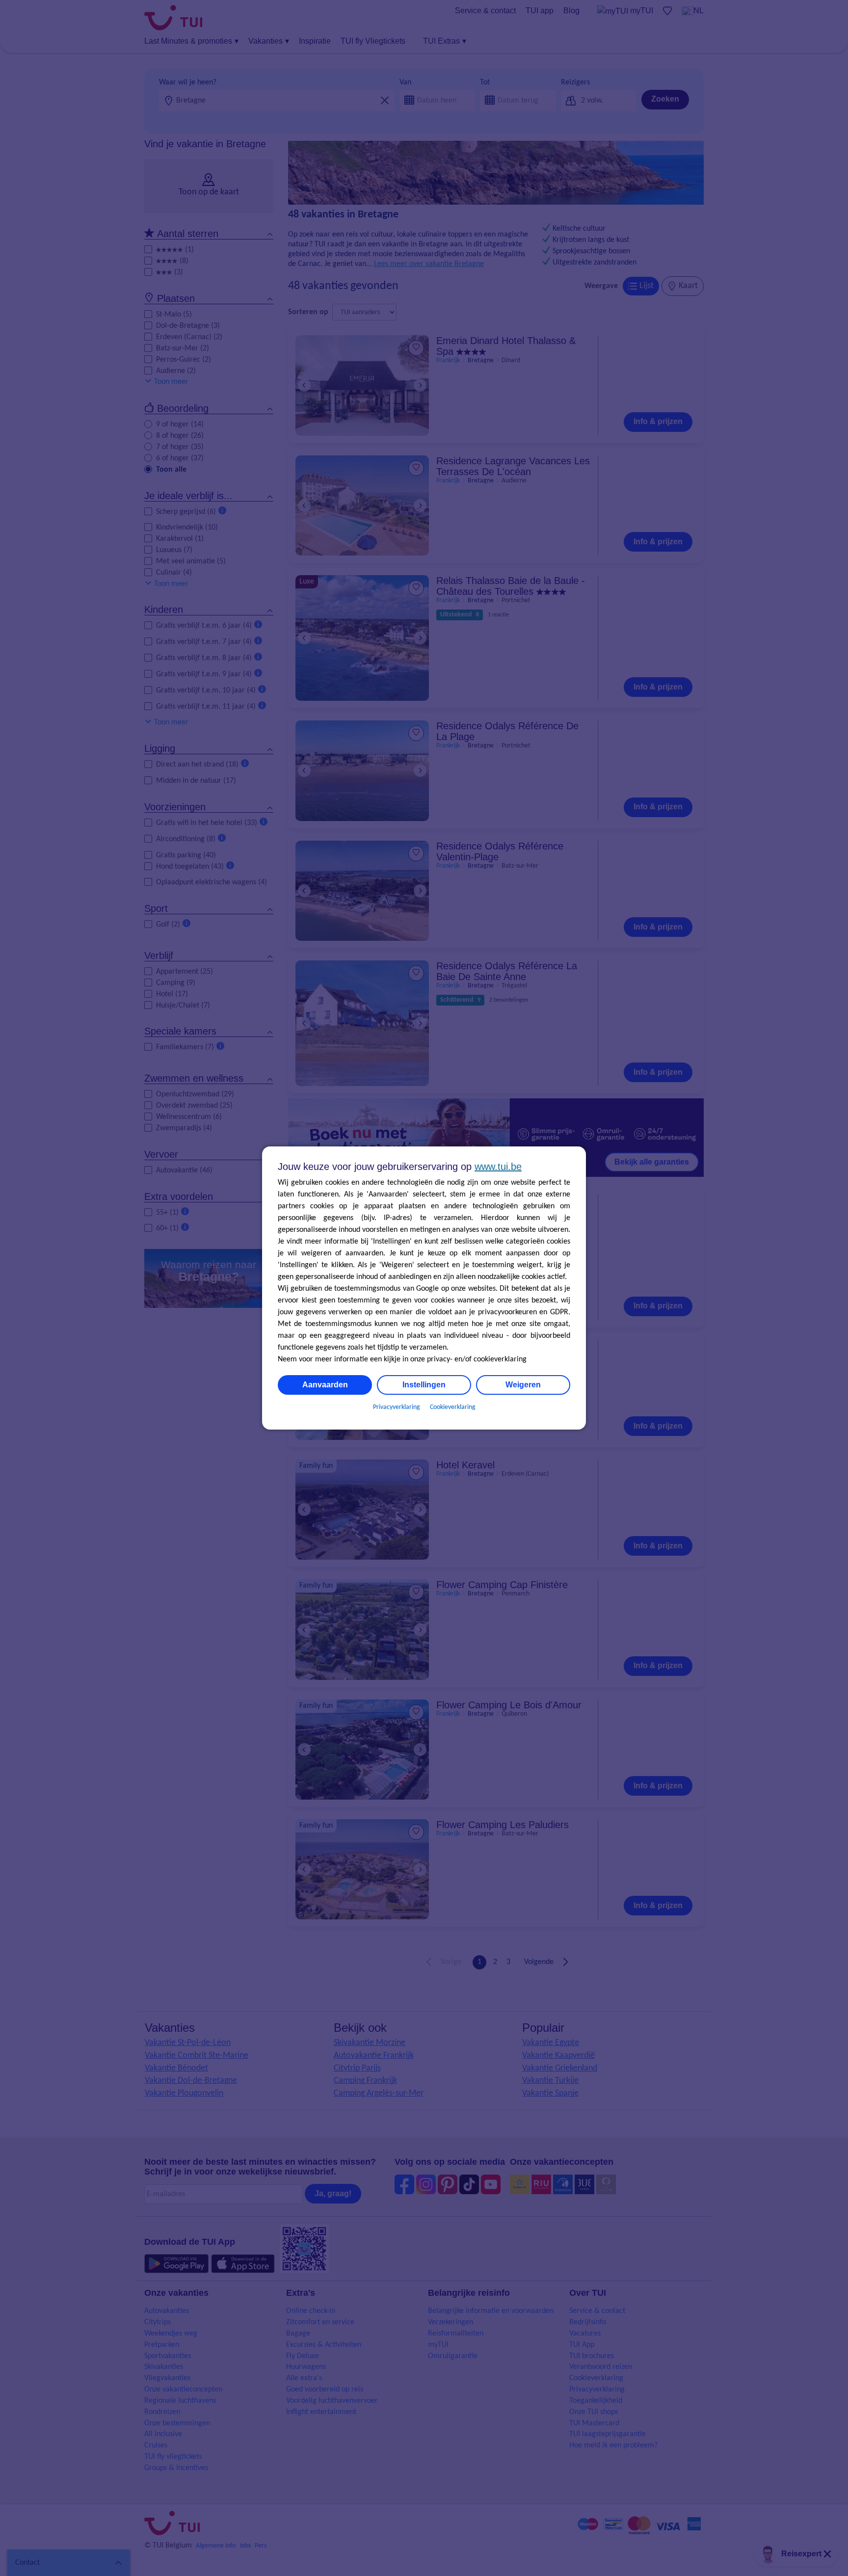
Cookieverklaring (453, 1407)
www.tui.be (498, 1167)
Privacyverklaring (397, 1407)
